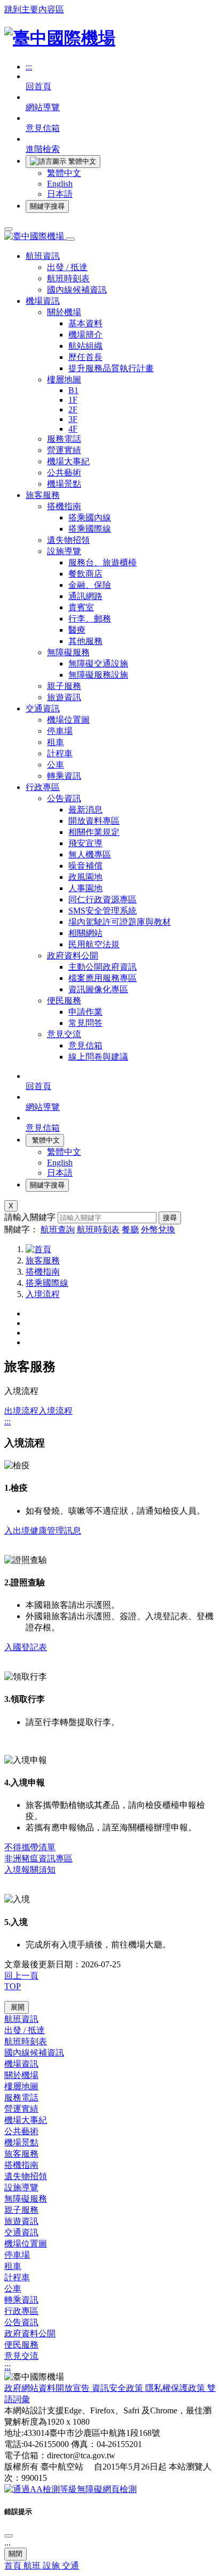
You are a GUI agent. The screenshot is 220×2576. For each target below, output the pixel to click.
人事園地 (85, 888)
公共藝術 (64, 473)
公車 (56, 765)
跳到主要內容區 (34, 9)
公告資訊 (64, 798)
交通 (70, 2566)
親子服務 (64, 686)
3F (73, 419)
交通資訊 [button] (43, 708)
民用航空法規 (94, 944)
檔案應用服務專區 (103, 978)
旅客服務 (43, 1260)
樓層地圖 (64, 379)
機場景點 (64, 484)
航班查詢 (58, 1229)
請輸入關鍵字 (30, 1217)
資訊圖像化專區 (98, 989)
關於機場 (64, 312)
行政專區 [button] (43, 787)
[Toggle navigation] (9, 229)
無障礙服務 (68, 652)
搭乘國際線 (90, 529)
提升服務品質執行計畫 (111, 368)
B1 (73, 390)
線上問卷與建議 (98, 1057)
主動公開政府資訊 (103, 967)
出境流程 (21, 1411)
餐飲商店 (85, 574)
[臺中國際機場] (60, 38)
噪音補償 (85, 866)
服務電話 (64, 439)
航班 (33, 2566)
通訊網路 (85, 596)
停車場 (60, 731)
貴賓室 (81, 607)
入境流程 (43, 1294)
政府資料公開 (73, 956)
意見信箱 (85, 1045)
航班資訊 (21, 2019)
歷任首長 (85, 357)
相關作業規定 (94, 832)
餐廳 (130, 1229)
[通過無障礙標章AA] (70, 2489)
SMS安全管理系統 (103, 911)
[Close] (9, 2536)
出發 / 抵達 (67, 267)
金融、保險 (90, 585)
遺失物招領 (68, 540)
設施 (52, 2566)
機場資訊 (21, 2064)
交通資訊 (21, 2232)
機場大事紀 (68, 461)
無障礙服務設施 (98, 675)
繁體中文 (64, 173)
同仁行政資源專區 (103, 899)
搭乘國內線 (90, 517)
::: (29, 67)
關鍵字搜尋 (47, 206)
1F (73, 400)
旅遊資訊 (64, 697)
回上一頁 (21, 1976)
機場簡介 (85, 335)
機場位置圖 (68, 720)
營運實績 (64, 450)
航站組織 (85, 346)
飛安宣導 (85, 843)
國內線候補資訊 (77, 290)
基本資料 (85, 323)
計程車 (60, 753)
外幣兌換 (158, 1229)
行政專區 (21, 2311)
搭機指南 (64, 506)
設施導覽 (64, 551)
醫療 (77, 630)
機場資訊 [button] (43, 301)
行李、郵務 (90, 619)
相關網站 (85, 933)
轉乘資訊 (64, 776)
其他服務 (85, 641)
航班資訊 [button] (43, 256)
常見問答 (85, 1023)
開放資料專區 (94, 821)
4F (73, 429)
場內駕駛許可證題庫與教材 (120, 922)
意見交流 (64, 1034)
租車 (56, 742)
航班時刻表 (68, 278)
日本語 (60, 194)
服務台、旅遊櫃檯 (103, 562)
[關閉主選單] (70, 239)
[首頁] (38, 1249)
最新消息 (85, 810)
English (60, 184)
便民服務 (64, 1000)
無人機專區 (90, 854)
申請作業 (85, 1012)
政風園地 (85, 877)
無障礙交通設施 (98, 664)
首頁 (14, 2566)
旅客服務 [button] (43, 495)
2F (73, 409)
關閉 (15, 2554)
